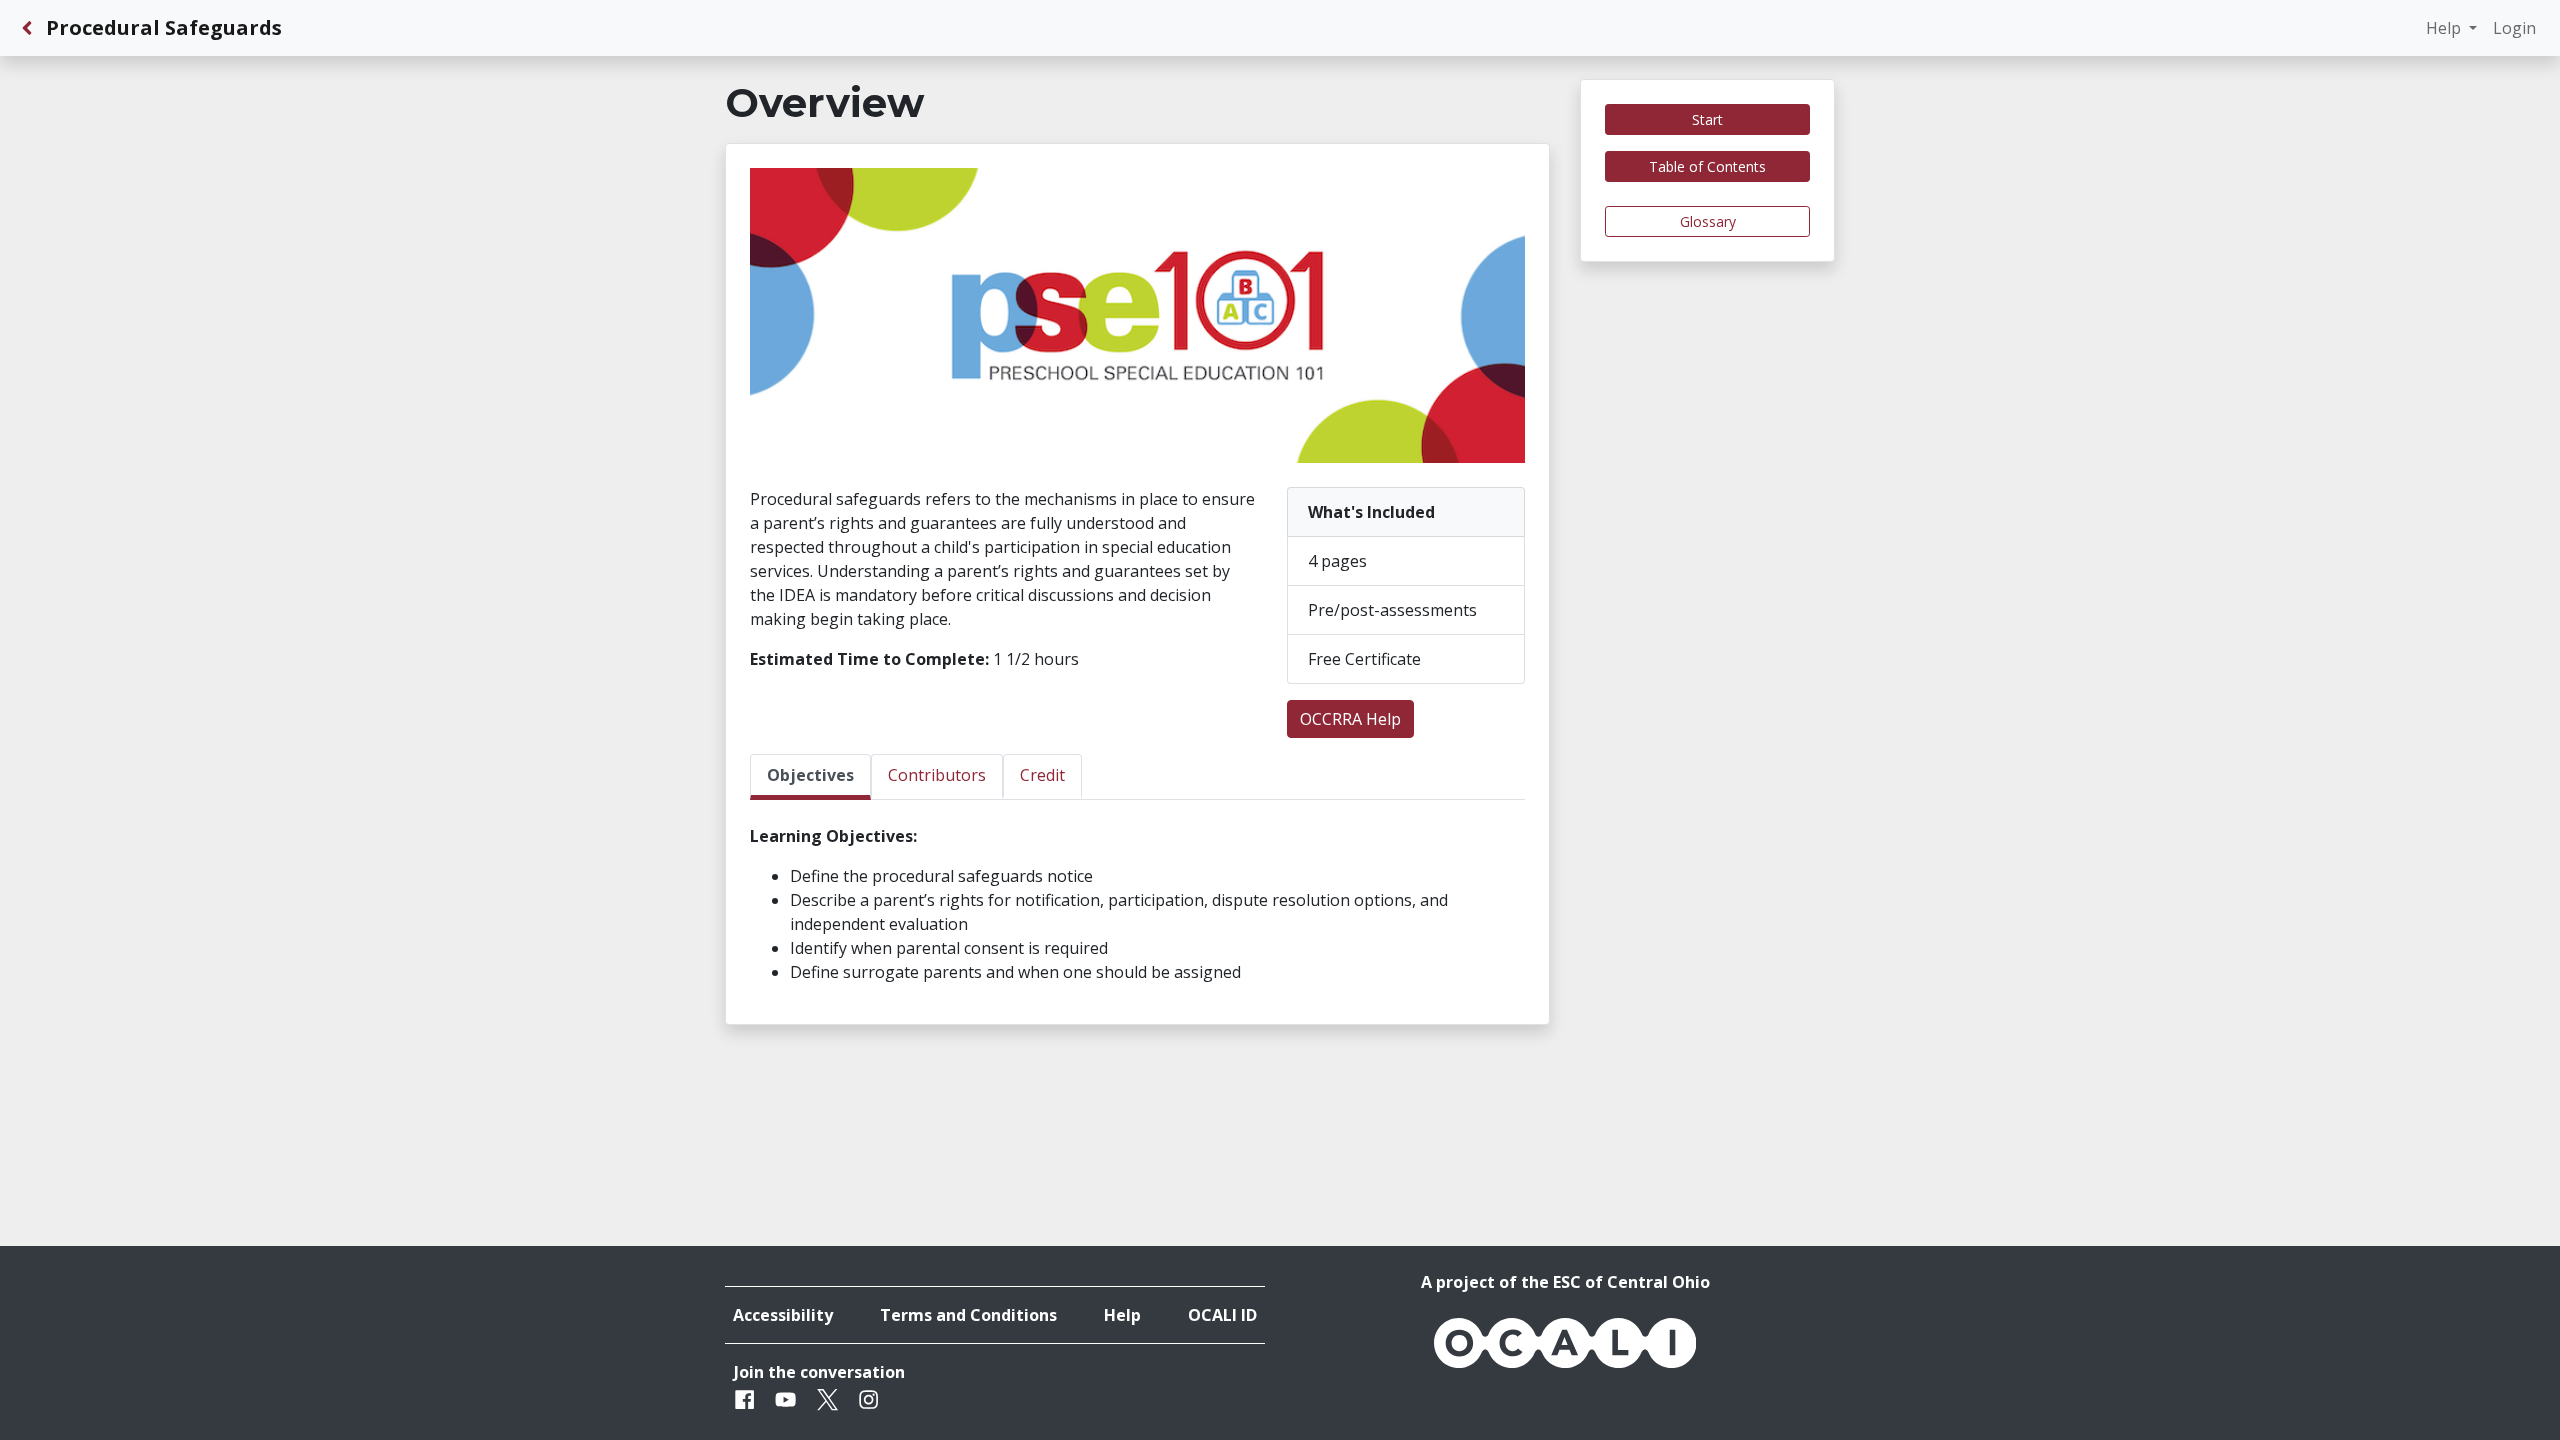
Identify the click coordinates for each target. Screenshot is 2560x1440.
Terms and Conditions (968, 1315)
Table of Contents (1707, 166)
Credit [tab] (1042, 775)
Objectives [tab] (810, 775)
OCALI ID (1222, 1315)
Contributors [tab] (937, 775)
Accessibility (783, 1315)
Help (1122, 1315)
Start (1707, 119)
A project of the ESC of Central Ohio (1565, 1282)
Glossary (1708, 221)
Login (2514, 28)
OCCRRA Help (1350, 719)
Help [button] (2445, 28)
